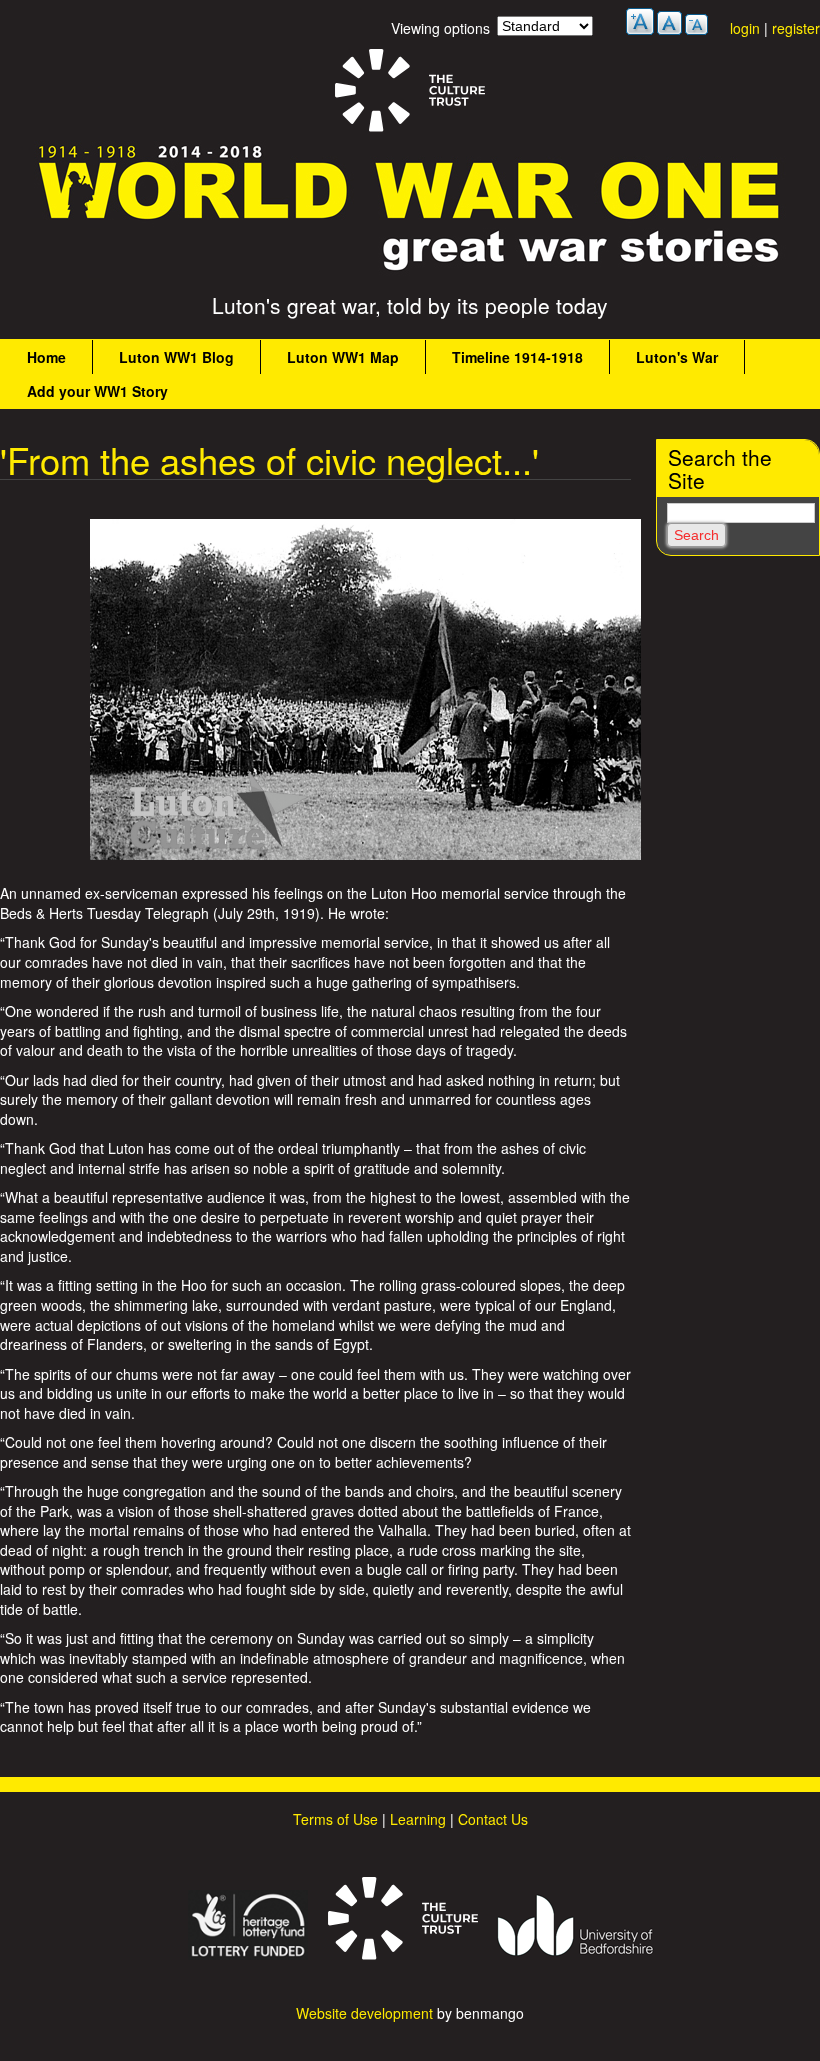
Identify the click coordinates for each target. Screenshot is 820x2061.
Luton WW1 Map (343, 357)
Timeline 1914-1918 (517, 357)
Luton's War (677, 357)
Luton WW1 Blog (176, 357)
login (745, 28)
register (796, 28)
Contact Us (493, 1819)
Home (46, 357)
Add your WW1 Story (97, 391)
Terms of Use (335, 1819)
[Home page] (410, 271)
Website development (364, 2013)
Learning (418, 1819)
